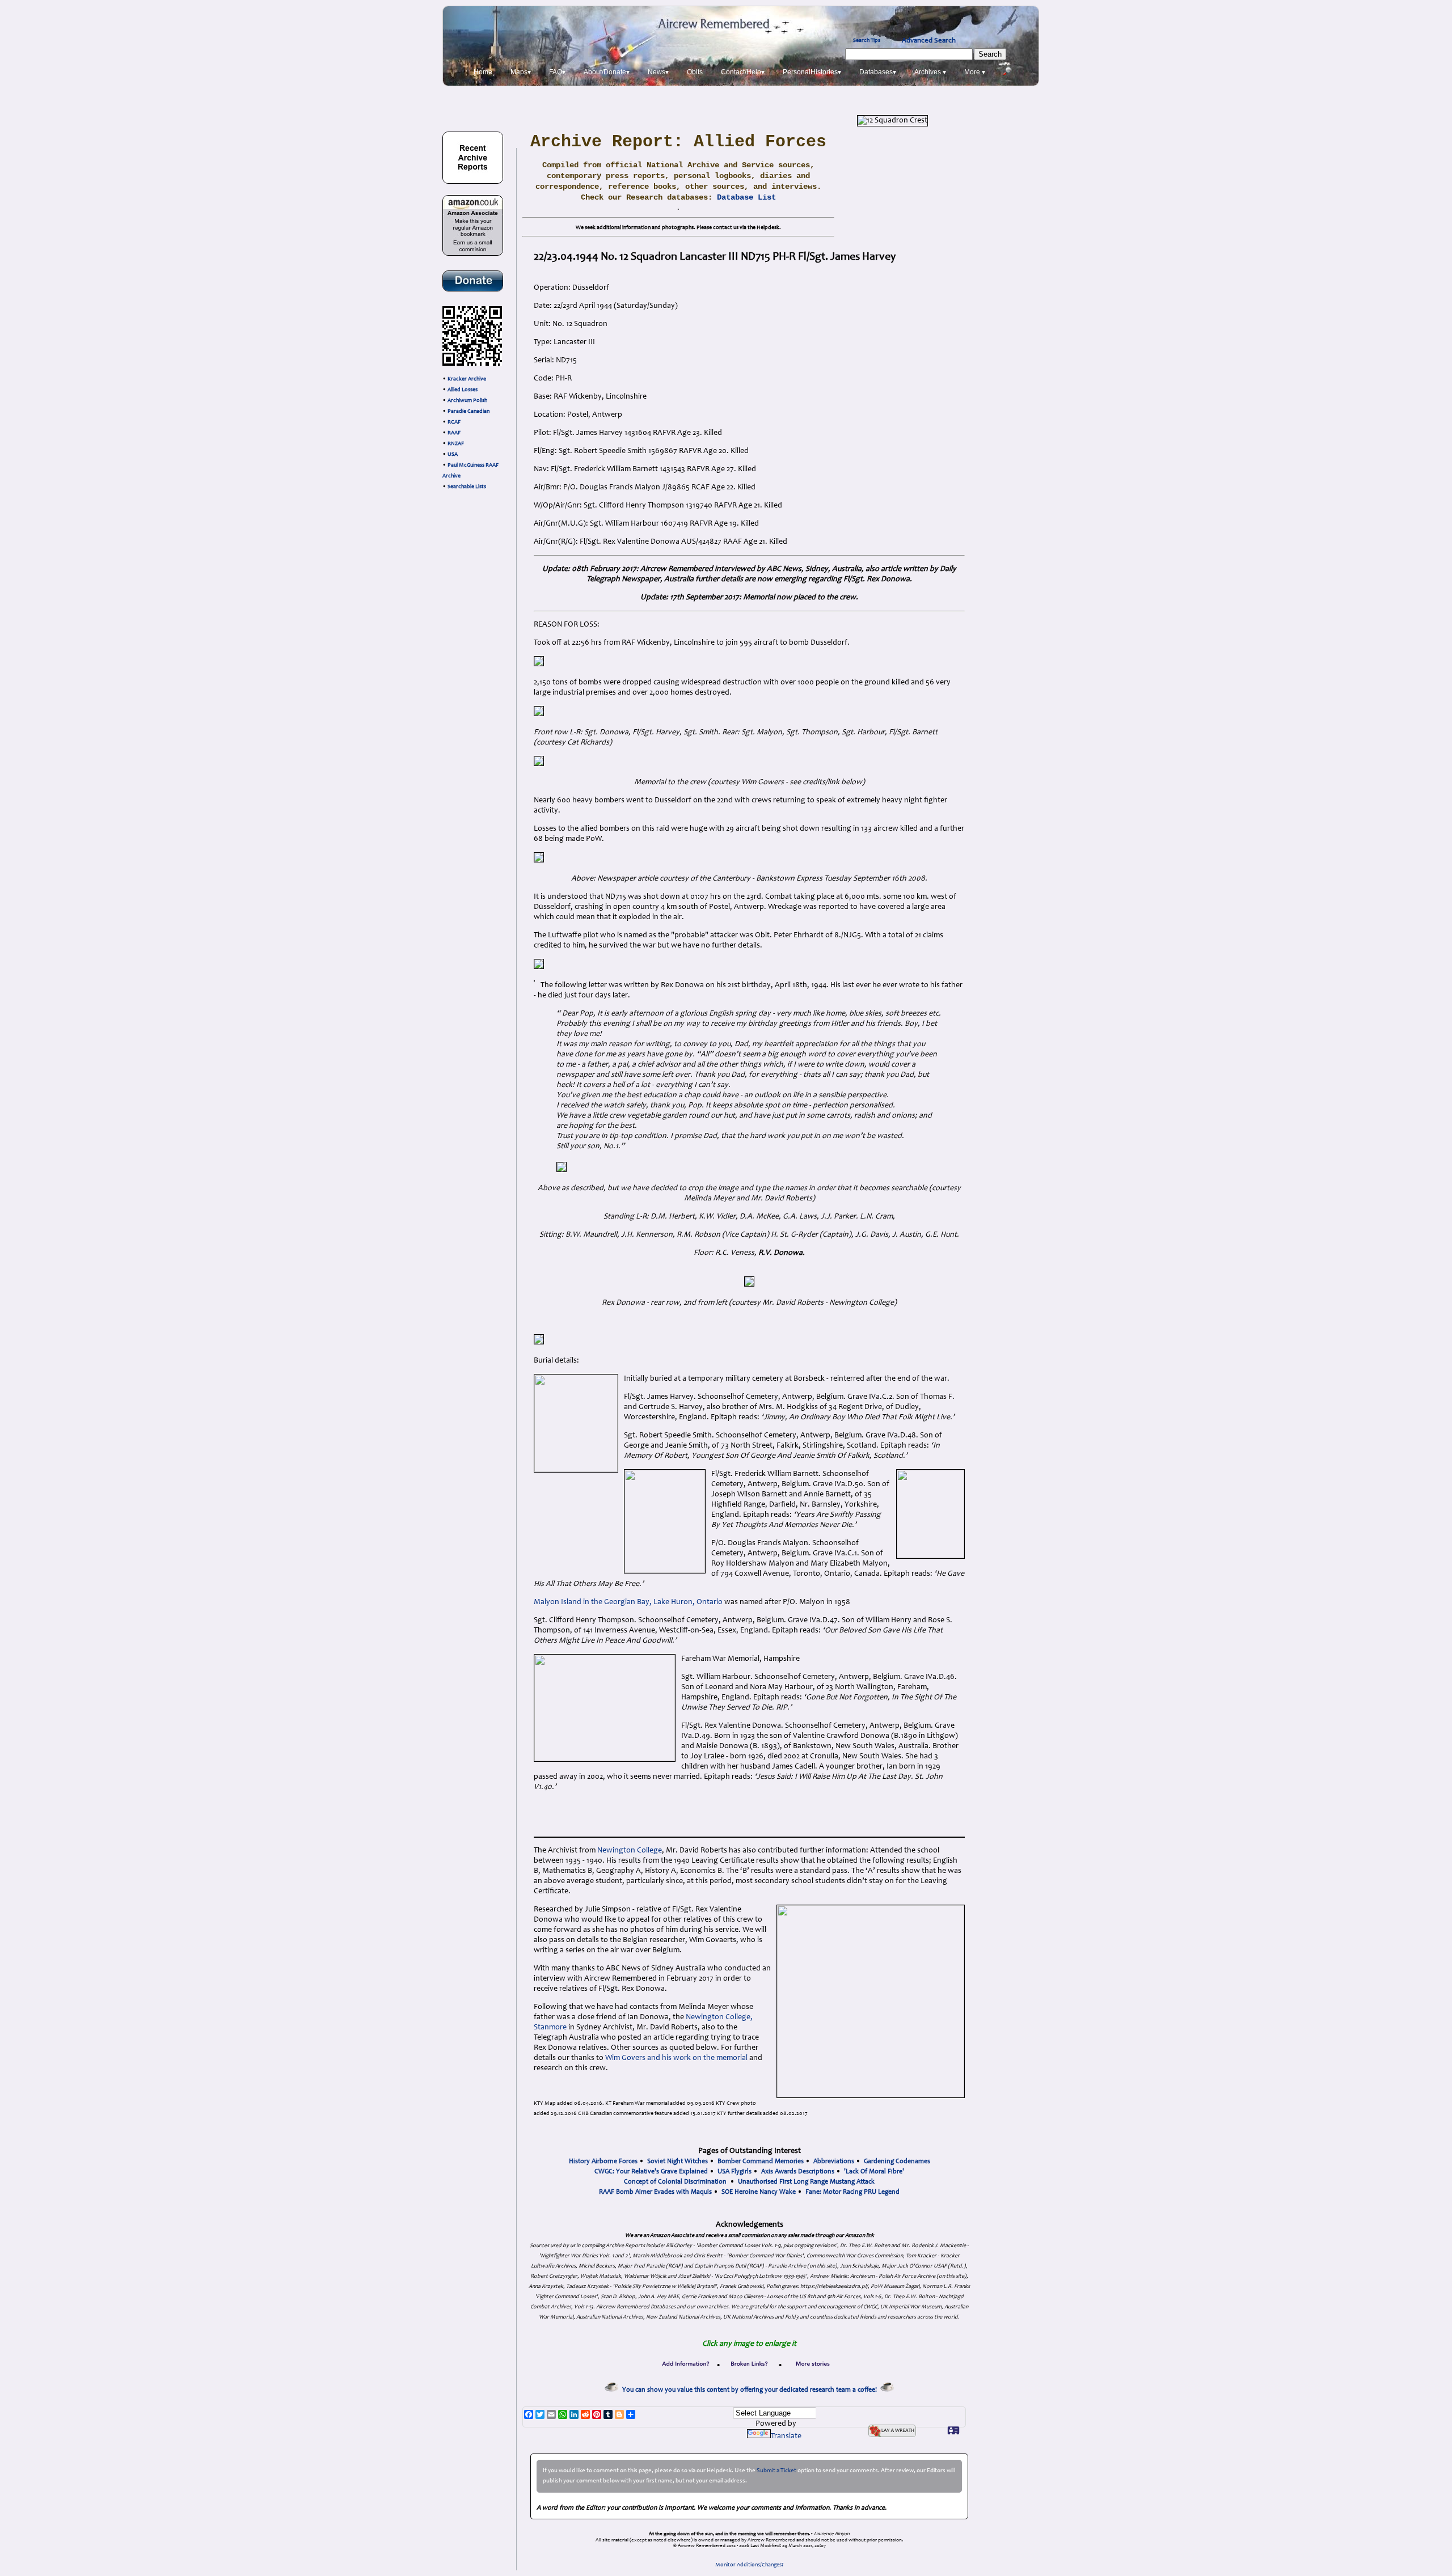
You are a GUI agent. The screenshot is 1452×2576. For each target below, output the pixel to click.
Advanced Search (929, 41)
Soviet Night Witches (678, 2162)
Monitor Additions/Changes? (750, 2565)
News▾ (658, 72)
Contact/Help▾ (743, 72)
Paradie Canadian (468, 412)
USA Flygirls (735, 2172)
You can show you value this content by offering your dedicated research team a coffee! (751, 2390)
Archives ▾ (930, 72)
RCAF (454, 422)
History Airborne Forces (603, 2162)
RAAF (454, 433)
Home (483, 72)
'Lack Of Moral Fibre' (874, 2172)
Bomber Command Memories (761, 2162)
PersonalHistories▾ (812, 72)
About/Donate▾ (607, 72)
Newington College (630, 1851)
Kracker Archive (467, 379)
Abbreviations (834, 2162)
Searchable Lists (467, 487)
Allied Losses (463, 390)
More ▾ (975, 72)
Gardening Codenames (897, 2162)
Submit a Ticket (776, 2471)
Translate (786, 2437)
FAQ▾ (557, 72)
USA (453, 455)
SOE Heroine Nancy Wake (759, 2192)
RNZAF (456, 444)
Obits (695, 72)
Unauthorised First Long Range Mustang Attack (806, 2182)
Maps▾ (521, 72)
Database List (746, 197)
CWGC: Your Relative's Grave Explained (651, 2172)
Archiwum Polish (467, 401)
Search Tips (867, 41)
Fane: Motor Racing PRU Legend (852, 2192)
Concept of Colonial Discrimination (675, 2182)
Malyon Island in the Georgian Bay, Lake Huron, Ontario (628, 1602)
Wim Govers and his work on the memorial (676, 2058)
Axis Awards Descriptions (798, 2172)
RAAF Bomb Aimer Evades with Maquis (655, 2192)
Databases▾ (878, 72)
